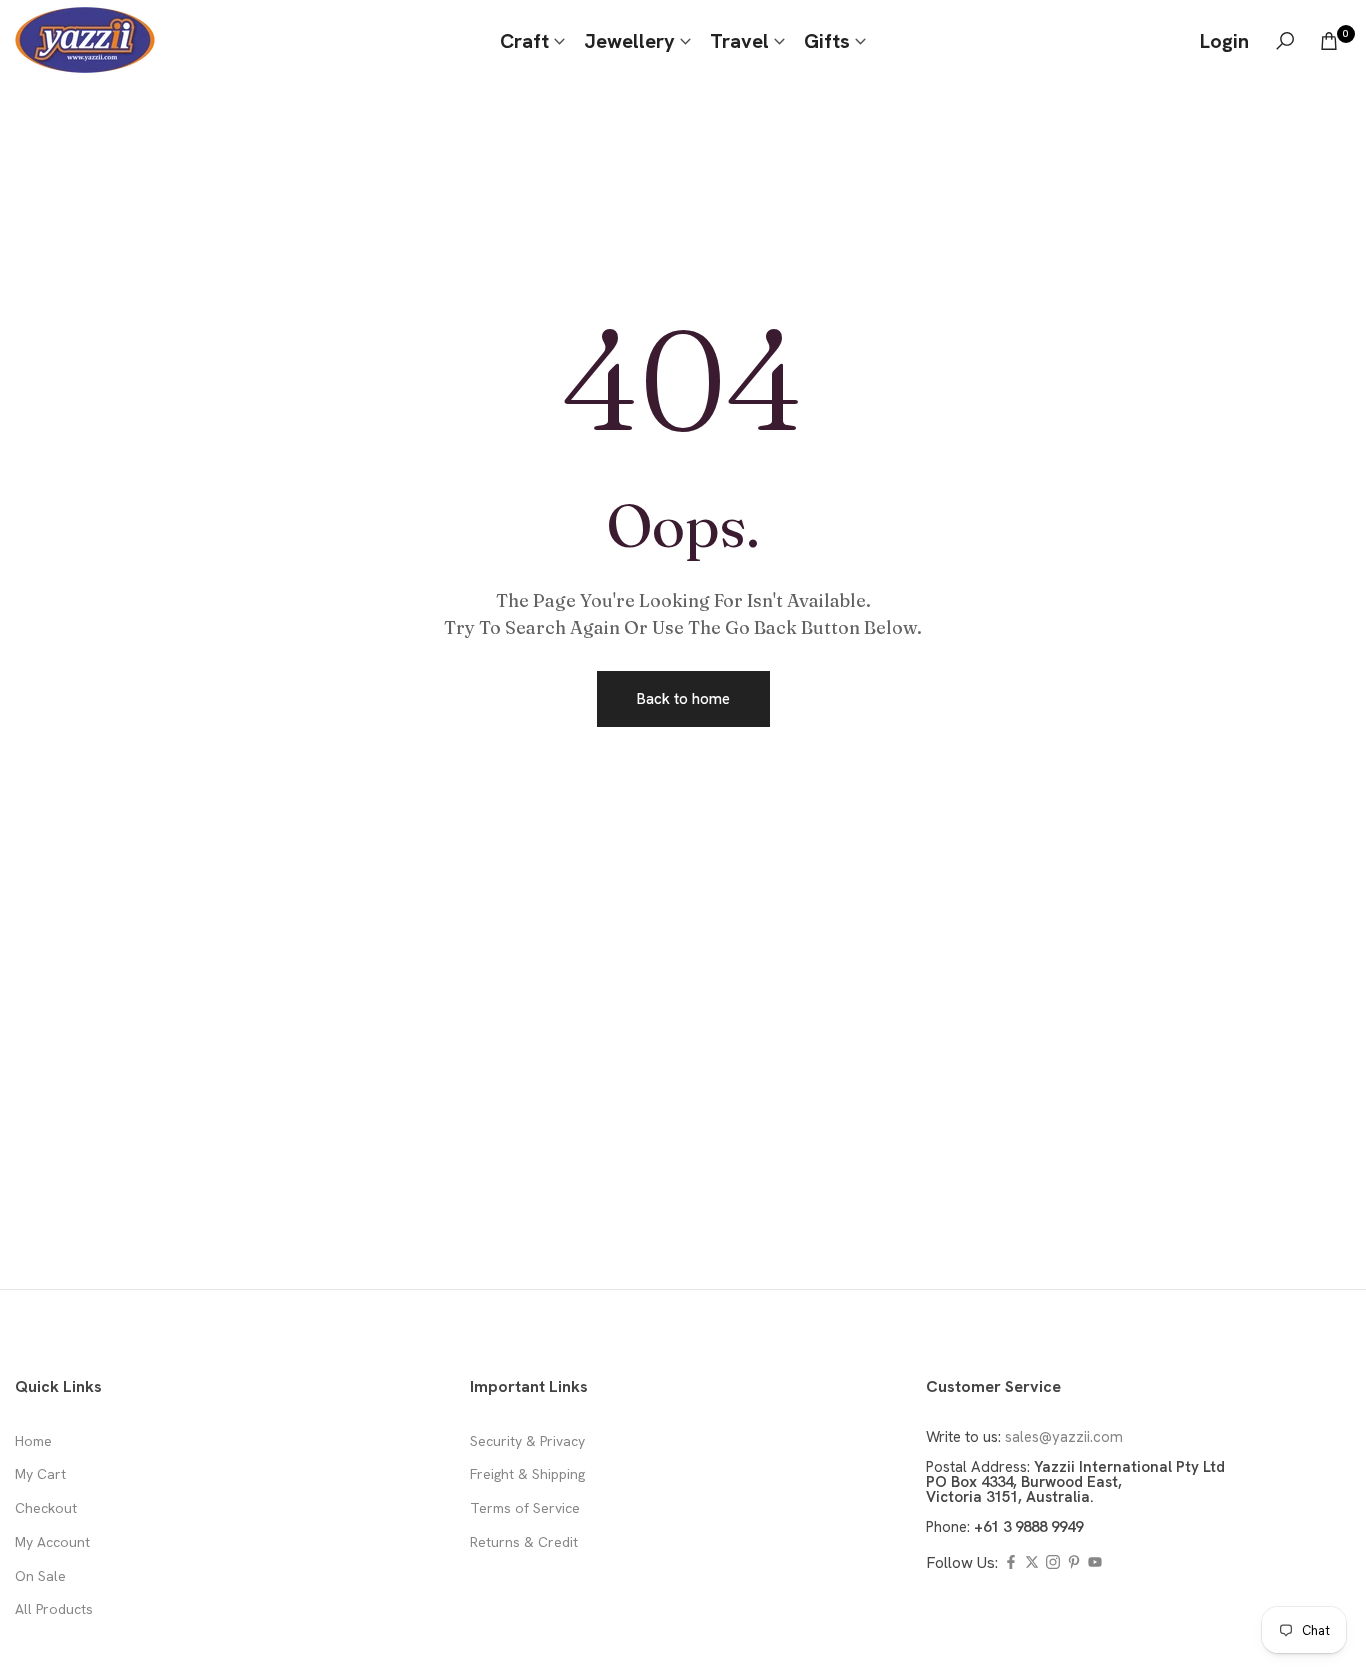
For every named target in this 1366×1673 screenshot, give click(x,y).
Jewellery (629, 41)
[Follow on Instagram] (1053, 1563)
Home (33, 1441)
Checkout (46, 1508)
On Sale (40, 1576)
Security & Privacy (527, 1441)
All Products (54, 1609)
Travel (739, 41)
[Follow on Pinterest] (1074, 1563)
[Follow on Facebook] (1011, 1563)
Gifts (827, 41)
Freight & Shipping (527, 1474)
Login (1224, 41)
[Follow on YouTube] (1095, 1563)
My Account (52, 1542)
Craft (524, 41)
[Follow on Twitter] (1032, 1563)
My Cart (40, 1474)
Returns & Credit (524, 1542)
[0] (1329, 41)
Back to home (683, 699)
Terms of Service (525, 1508)
